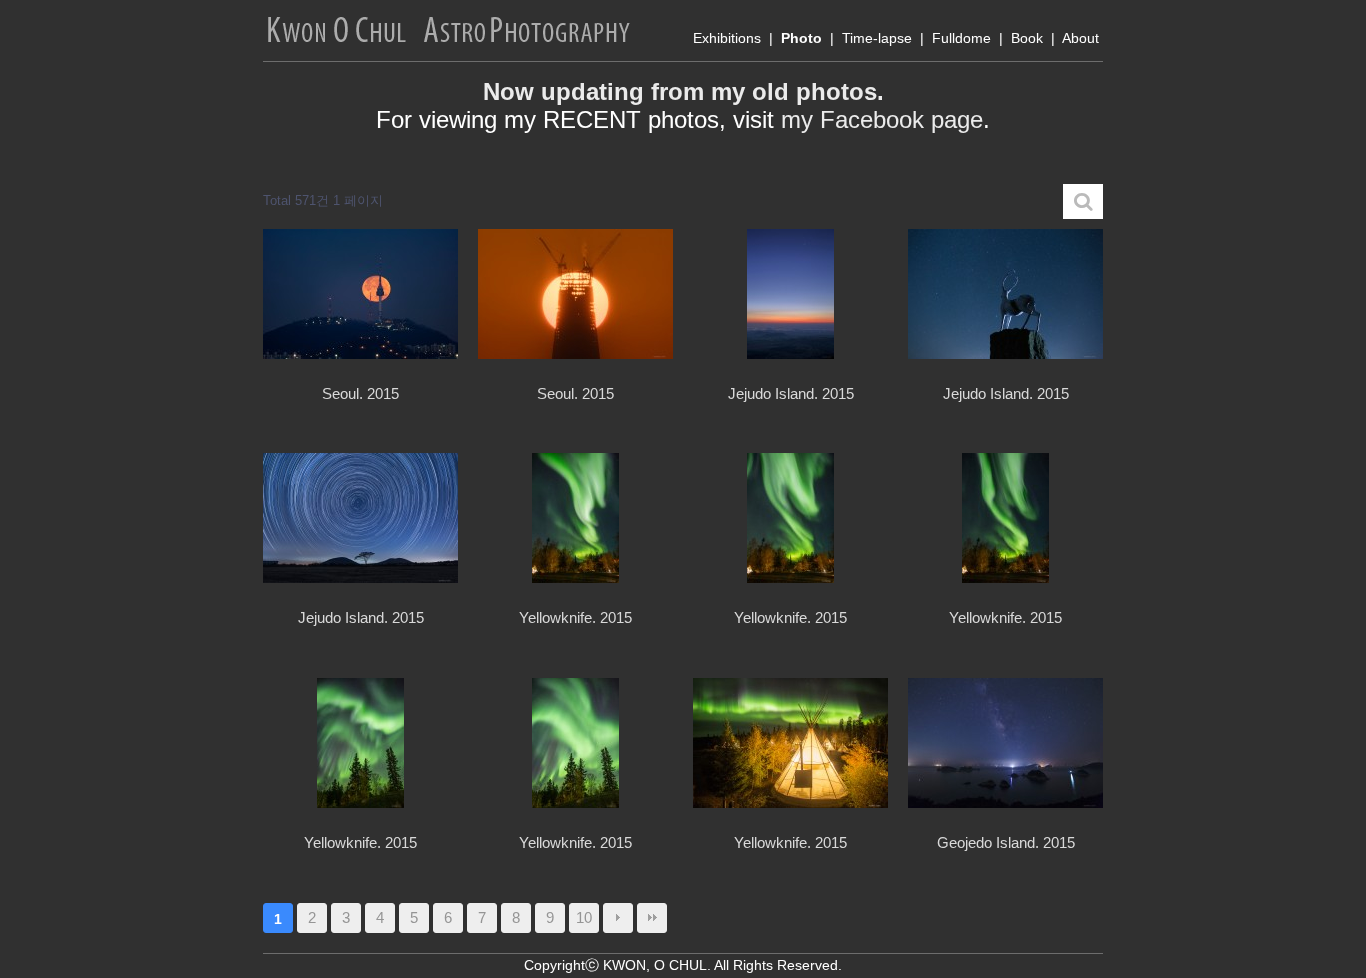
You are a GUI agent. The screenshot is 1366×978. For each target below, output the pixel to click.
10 (584, 917)
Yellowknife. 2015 (575, 617)
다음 (618, 918)
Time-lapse (877, 38)
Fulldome (961, 38)
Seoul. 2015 (360, 393)
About (1080, 38)
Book (1027, 38)
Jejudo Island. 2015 (791, 393)
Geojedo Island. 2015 (1006, 842)
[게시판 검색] (1083, 201)
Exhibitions (727, 38)
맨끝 (652, 918)
